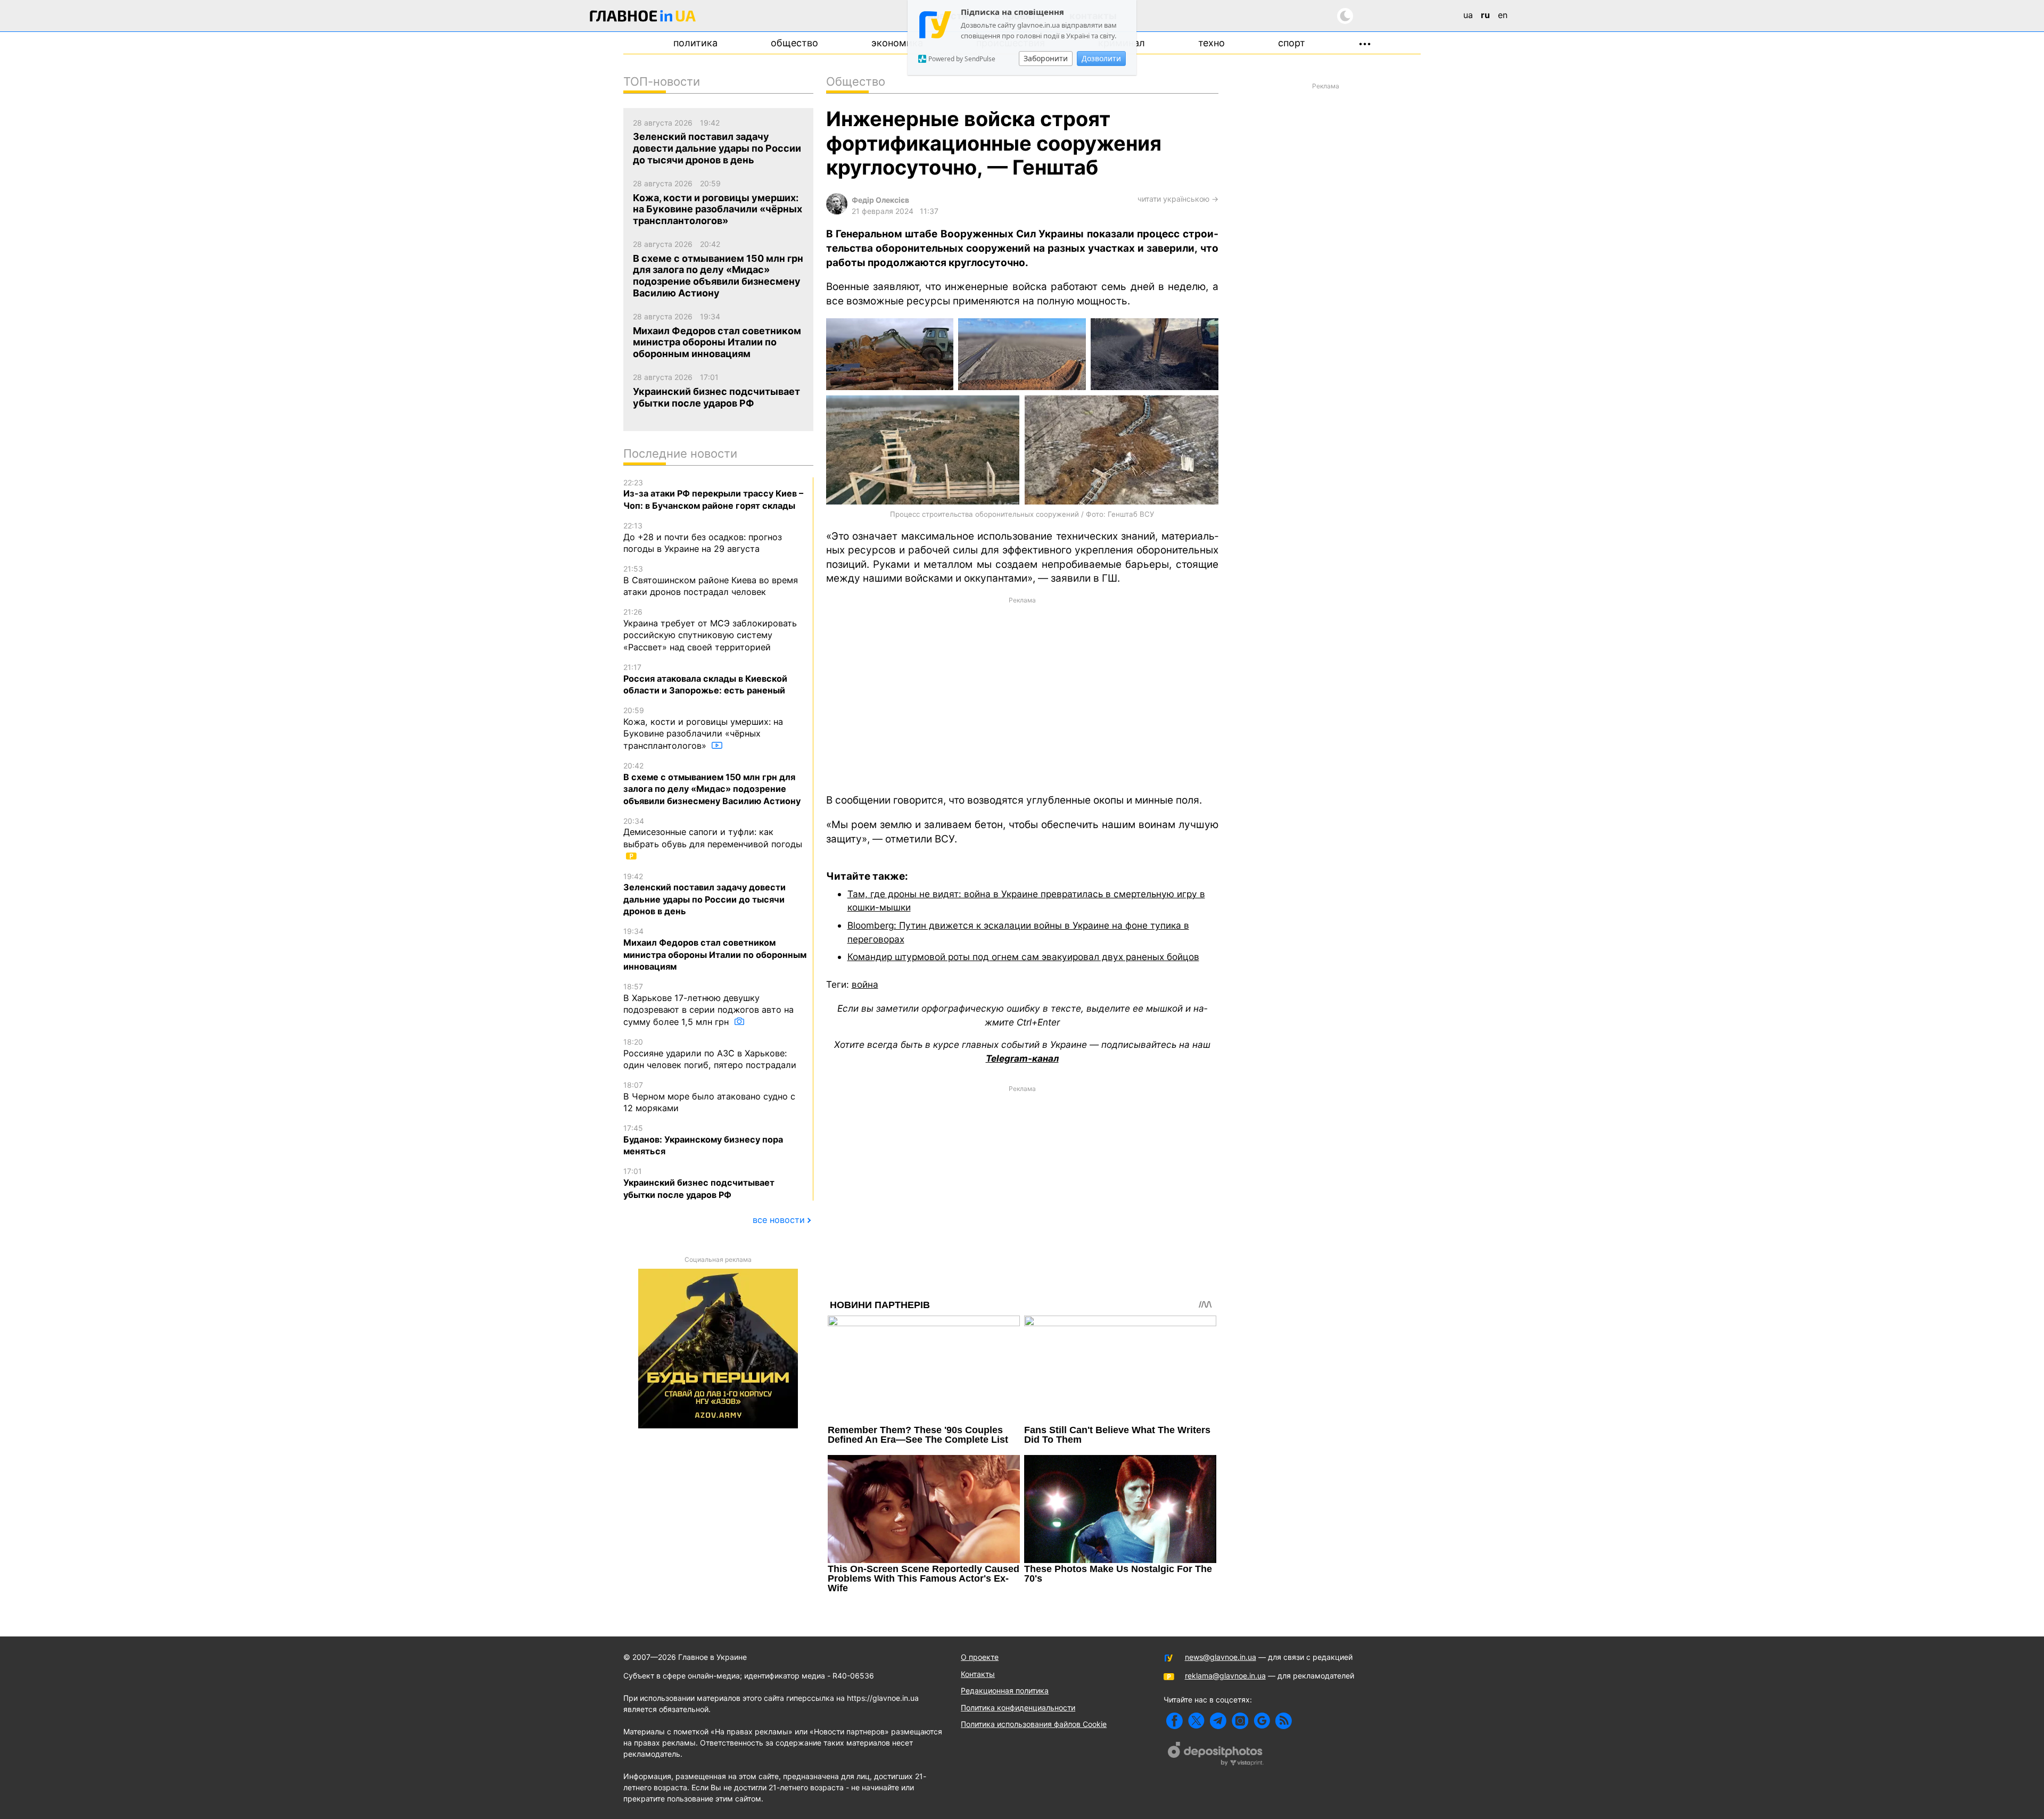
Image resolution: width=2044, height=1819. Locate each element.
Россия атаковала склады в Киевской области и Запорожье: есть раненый (705, 679)
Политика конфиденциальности (1018, 1708)
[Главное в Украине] (643, 18)
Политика (695, 43)
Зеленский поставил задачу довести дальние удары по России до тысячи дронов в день (704, 894)
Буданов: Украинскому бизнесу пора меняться (703, 1140)
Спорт (1292, 43)
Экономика (897, 43)
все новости (779, 1220)
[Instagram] (1240, 1721)
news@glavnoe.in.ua (1221, 1657)
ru (1485, 15)
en (1503, 15)
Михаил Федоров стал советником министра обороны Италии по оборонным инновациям (715, 949)
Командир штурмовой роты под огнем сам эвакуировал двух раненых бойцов (1023, 957)
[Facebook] (1175, 1721)
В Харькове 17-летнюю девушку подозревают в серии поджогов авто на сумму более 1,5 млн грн (708, 1004)
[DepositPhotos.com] (1216, 1755)
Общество (794, 43)
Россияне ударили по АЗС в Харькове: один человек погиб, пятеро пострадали (710, 1054)
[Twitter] (1196, 1721)
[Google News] (1262, 1721)
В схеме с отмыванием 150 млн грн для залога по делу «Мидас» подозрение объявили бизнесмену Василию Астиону (712, 784)
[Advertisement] (1022, 694)
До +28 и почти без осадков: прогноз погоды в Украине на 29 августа (703, 538)
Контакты (978, 1674)
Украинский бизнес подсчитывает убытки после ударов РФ (699, 1183)
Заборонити (1046, 58)
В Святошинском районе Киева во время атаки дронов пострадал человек (711, 581)
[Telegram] (1218, 1721)
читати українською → (1178, 199)
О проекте (980, 1657)
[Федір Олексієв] (837, 212)
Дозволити (1101, 58)
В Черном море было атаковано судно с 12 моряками (709, 1097)
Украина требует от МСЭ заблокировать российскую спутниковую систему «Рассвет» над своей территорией (710, 630)
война (865, 984)
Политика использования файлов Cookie (1034, 1724)
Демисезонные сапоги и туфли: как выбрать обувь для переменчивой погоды (713, 833)
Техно (1211, 43)
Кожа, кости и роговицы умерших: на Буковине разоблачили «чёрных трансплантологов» (703, 728)
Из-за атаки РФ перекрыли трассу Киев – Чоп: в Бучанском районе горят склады (713, 494)
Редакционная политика (1005, 1690)
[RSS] (1284, 1721)
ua (1468, 15)
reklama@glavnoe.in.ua (1225, 1676)
